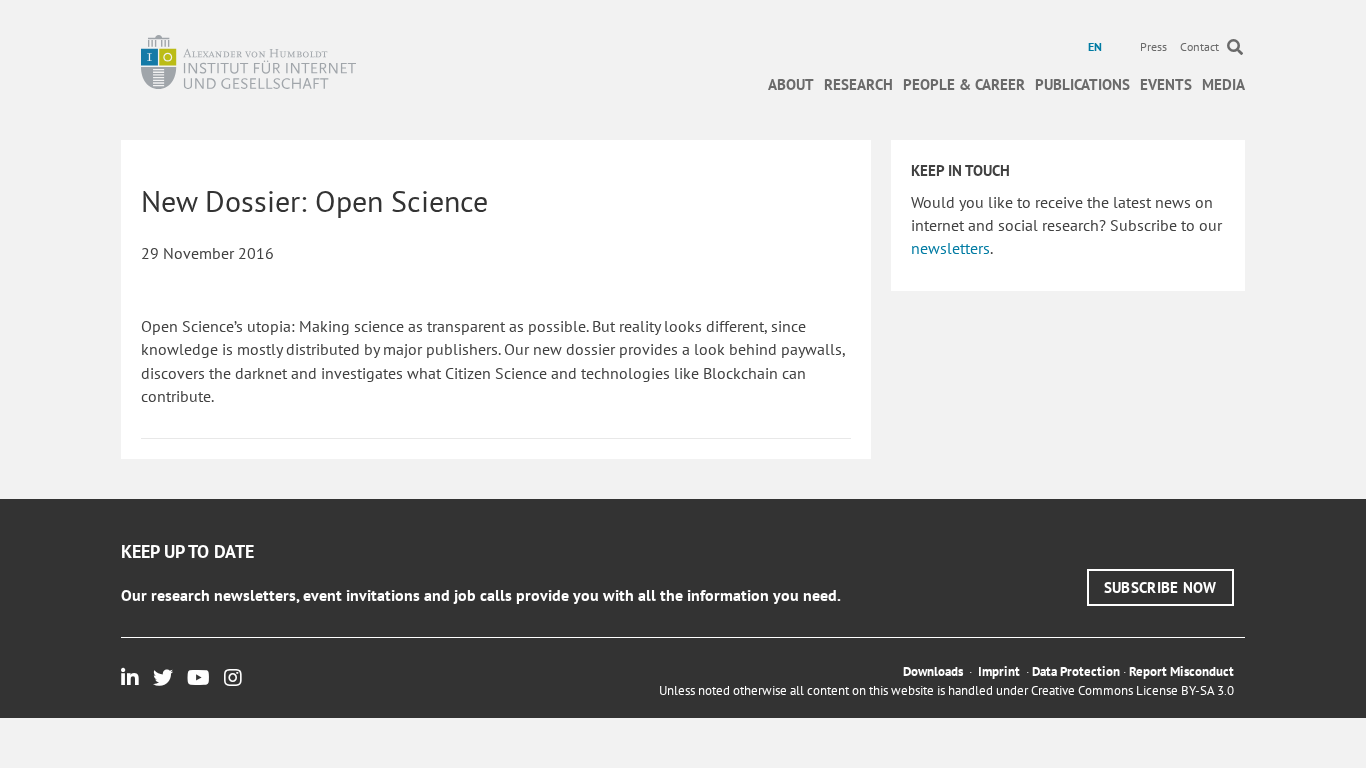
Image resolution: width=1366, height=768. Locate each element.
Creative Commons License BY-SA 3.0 (1132, 690)
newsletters (950, 248)
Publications (1082, 84)
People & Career (964, 84)
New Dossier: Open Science (314, 200)
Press (1153, 46)
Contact (1199, 46)
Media (1223, 84)
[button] (1160, 587)
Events (1166, 84)
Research (858, 84)
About (791, 84)
